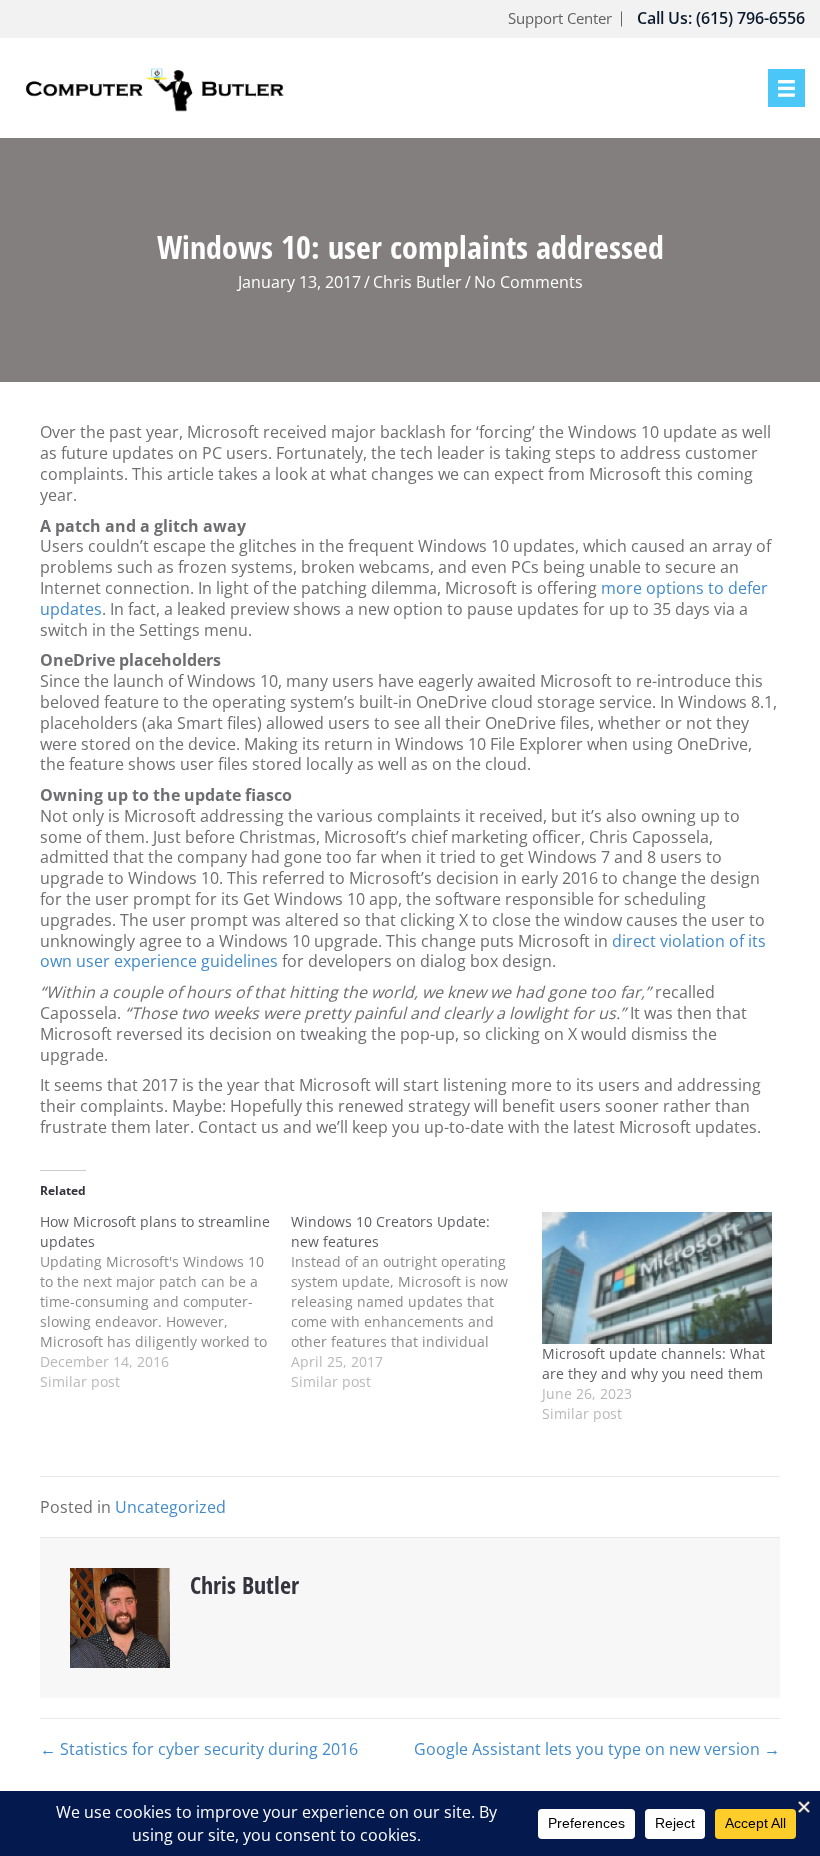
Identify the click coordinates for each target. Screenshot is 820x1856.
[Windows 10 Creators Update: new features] (416, 1302)
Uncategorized (170, 1507)
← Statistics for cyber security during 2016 (199, 1749)
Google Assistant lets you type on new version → (597, 1749)
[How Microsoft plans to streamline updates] (165, 1302)
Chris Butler (417, 282)
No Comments (528, 282)
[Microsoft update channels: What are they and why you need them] (657, 1278)
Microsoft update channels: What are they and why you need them (653, 1363)
